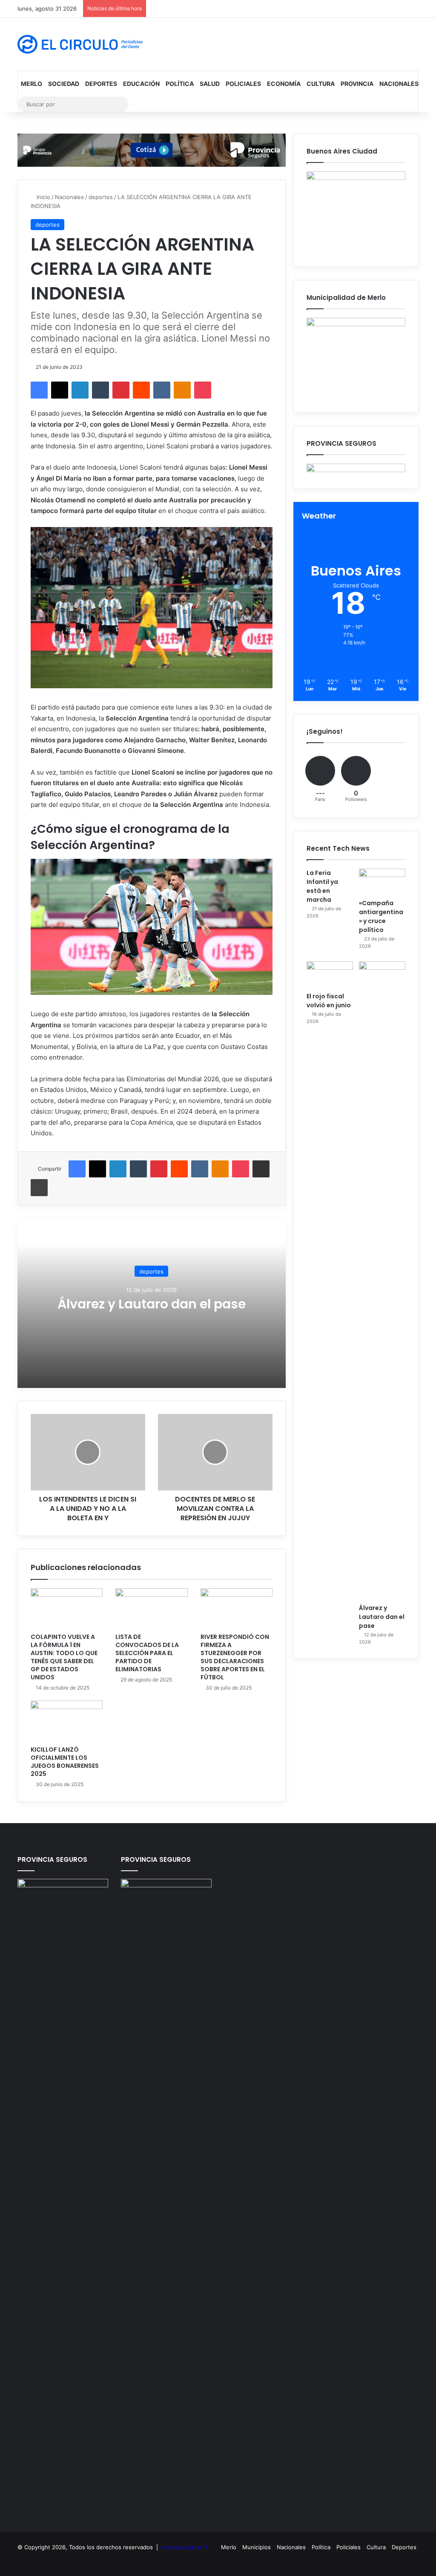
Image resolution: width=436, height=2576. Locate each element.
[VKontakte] (162, 390)
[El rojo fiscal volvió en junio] (330, 975)
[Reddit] (141, 390)
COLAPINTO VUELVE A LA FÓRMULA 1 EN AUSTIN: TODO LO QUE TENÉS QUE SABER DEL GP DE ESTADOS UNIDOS (64, 1657)
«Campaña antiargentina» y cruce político (381, 916)
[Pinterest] (121, 390)
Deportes (101, 84)
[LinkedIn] (80, 390)
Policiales (243, 84)
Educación (141, 84)
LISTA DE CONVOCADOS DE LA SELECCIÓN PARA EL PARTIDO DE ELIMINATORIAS (147, 1653)
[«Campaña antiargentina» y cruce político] (382, 882)
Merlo (32, 84)
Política (180, 84)
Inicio (43, 197)
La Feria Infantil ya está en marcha (322, 886)
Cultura (321, 84)
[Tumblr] (100, 390)
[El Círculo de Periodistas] (80, 44)
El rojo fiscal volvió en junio (329, 1001)
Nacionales (399, 84)
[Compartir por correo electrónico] (261, 1169)
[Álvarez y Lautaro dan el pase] (382, 1280)
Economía (284, 84)
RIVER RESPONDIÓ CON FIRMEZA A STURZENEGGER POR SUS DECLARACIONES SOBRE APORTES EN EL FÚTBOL (235, 1657)
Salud (210, 84)
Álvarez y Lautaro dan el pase (152, 1304)
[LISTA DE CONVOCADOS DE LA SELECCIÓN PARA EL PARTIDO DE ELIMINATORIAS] (152, 1609)
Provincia (357, 84)
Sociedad (64, 84)
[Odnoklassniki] (182, 390)
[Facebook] (39, 390)
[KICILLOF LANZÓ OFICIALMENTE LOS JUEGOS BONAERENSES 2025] (67, 1721)
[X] (60, 390)
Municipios (257, 2547)
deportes (101, 197)
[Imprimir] (39, 1188)
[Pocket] (203, 390)
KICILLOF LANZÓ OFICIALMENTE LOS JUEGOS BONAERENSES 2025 (65, 1762)
